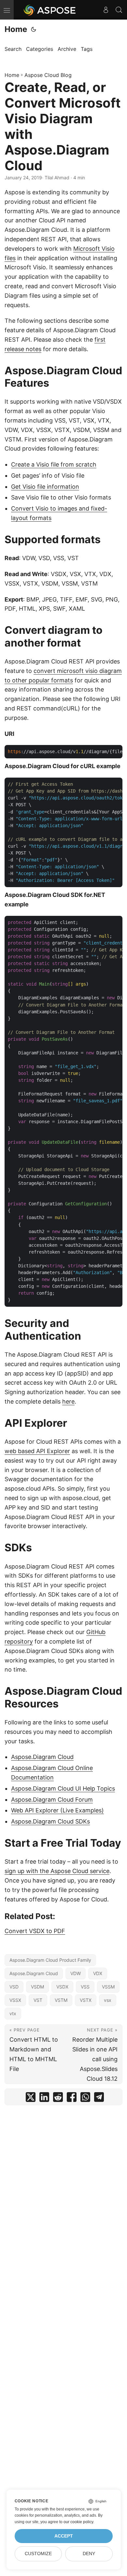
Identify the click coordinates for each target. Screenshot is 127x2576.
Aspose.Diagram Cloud (42, 1757)
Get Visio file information (45, 487)
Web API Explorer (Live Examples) (57, 1810)
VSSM (108, 1987)
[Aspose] (50, 10)
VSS (85, 1987)
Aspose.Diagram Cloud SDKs (50, 1821)
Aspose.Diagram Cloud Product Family (50, 1960)
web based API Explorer (37, 1451)
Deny (89, 2554)
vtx (13, 2013)
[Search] (119, 10)
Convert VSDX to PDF (35, 1931)
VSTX (86, 2000)
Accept (64, 2536)
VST (38, 2000)
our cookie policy (78, 2522)
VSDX (62, 1987)
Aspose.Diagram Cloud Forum (52, 1800)
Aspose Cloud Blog (48, 75)
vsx (108, 2000)
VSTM (61, 2000)
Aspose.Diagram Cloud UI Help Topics (63, 1788)
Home (16, 29)
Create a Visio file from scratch (54, 464)
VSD (14, 1987)
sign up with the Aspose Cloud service (57, 1871)
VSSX (15, 2000)
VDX (98, 1973)
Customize (38, 2554)
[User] (106, 10)
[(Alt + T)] (34, 29)
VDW (76, 1973)
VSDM (37, 1987)
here (68, 1401)
